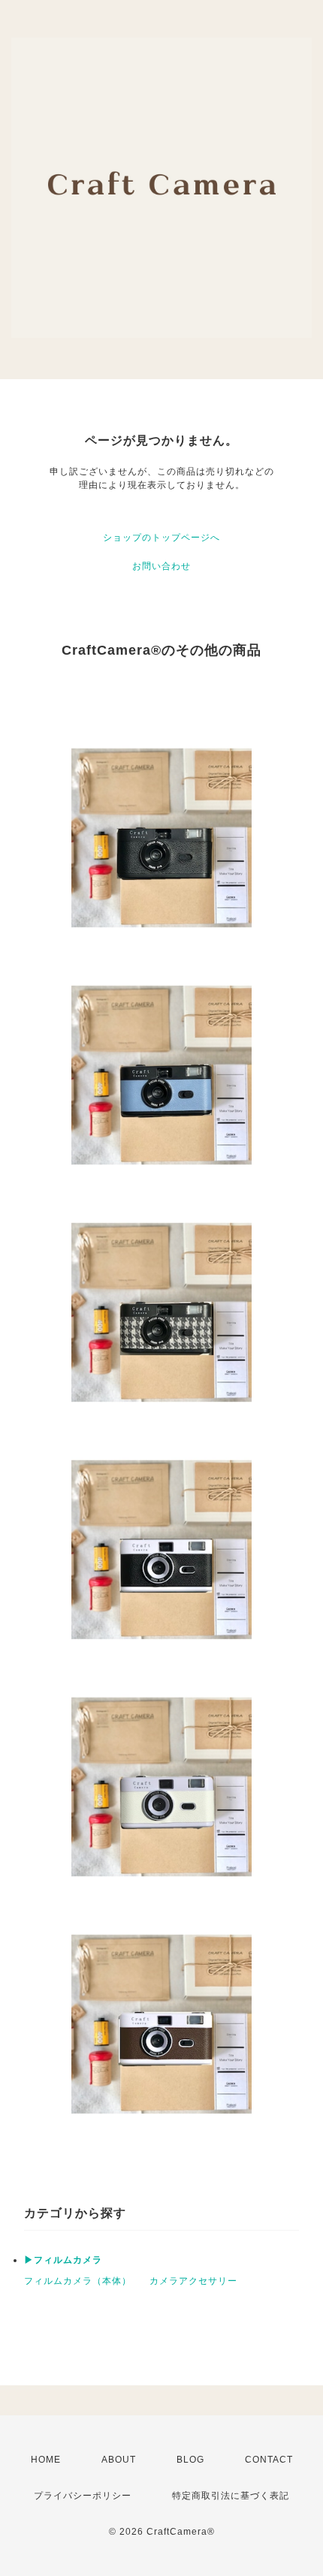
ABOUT (119, 2460)
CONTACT (269, 2460)
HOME (46, 2460)
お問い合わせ (161, 566)
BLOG (190, 2460)
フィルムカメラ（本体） (78, 2281)
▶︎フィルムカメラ (63, 2260)
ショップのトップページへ (161, 538)
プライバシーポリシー (83, 2496)
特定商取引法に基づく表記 (231, 2496)
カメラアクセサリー (193, 2281)
